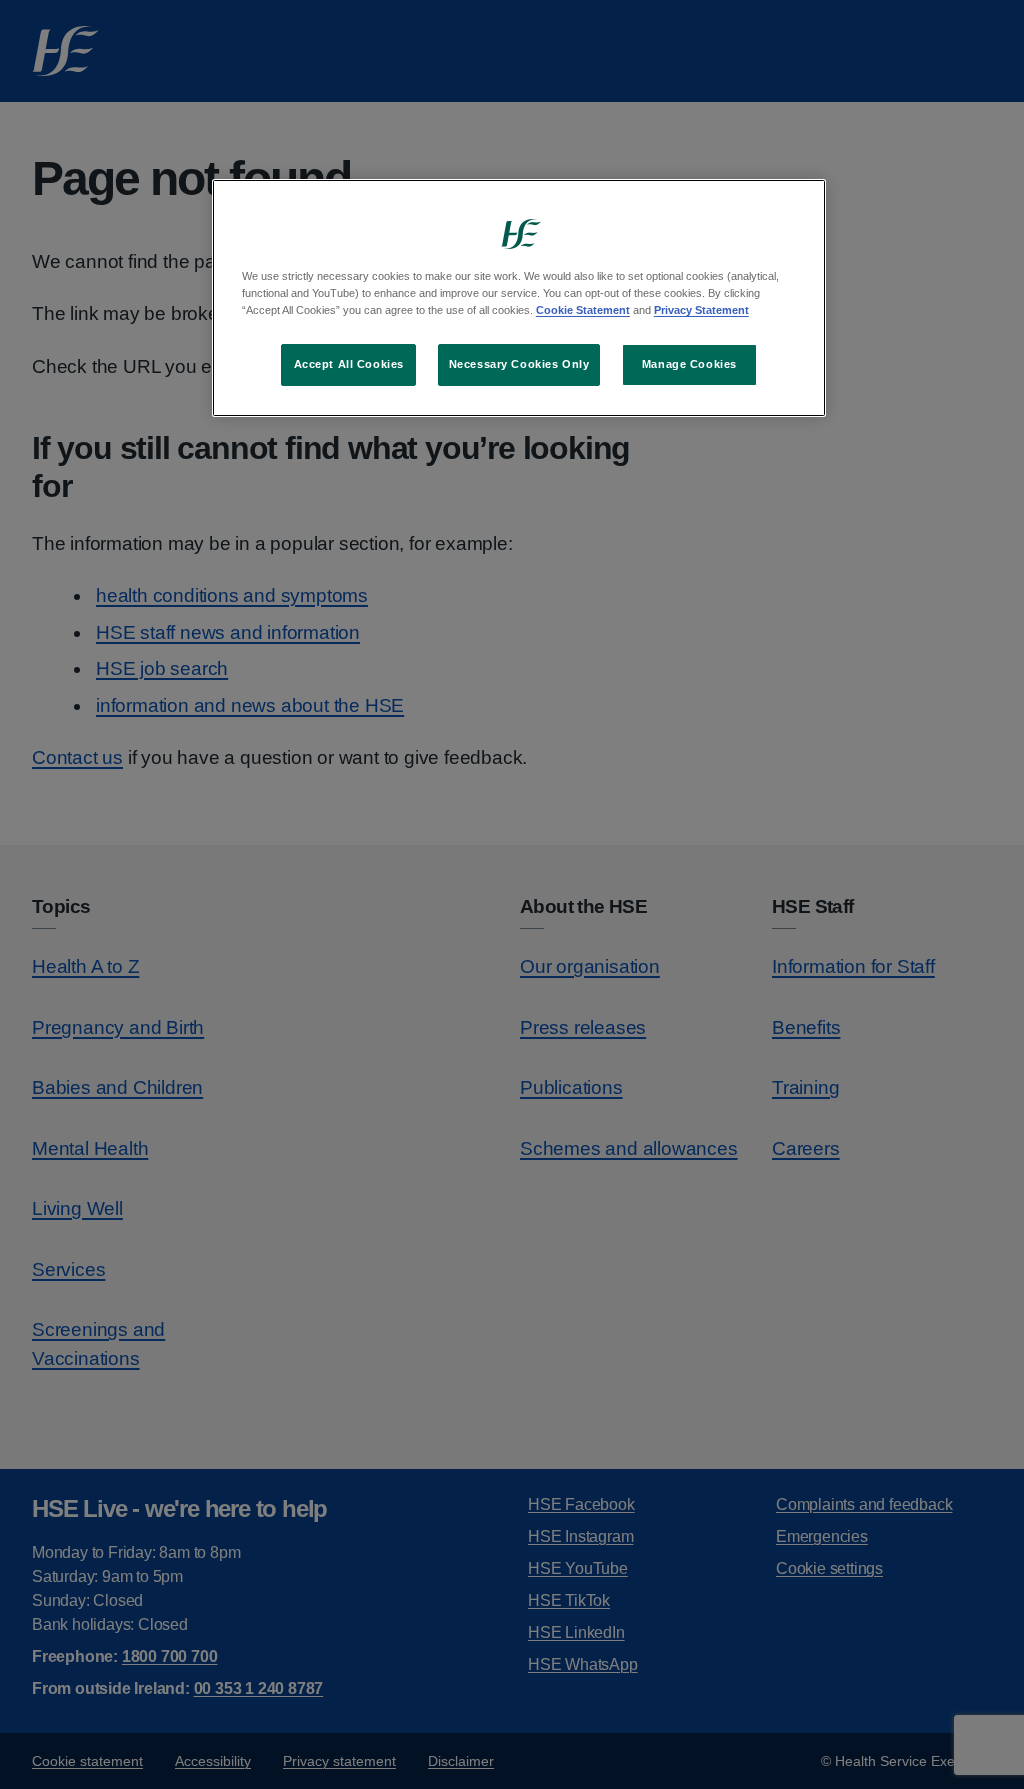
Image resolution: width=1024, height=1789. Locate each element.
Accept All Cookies (349, 364)
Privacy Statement (701, 310)
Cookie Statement (583, 310)
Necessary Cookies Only (519, 364)
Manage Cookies (689, 364)
